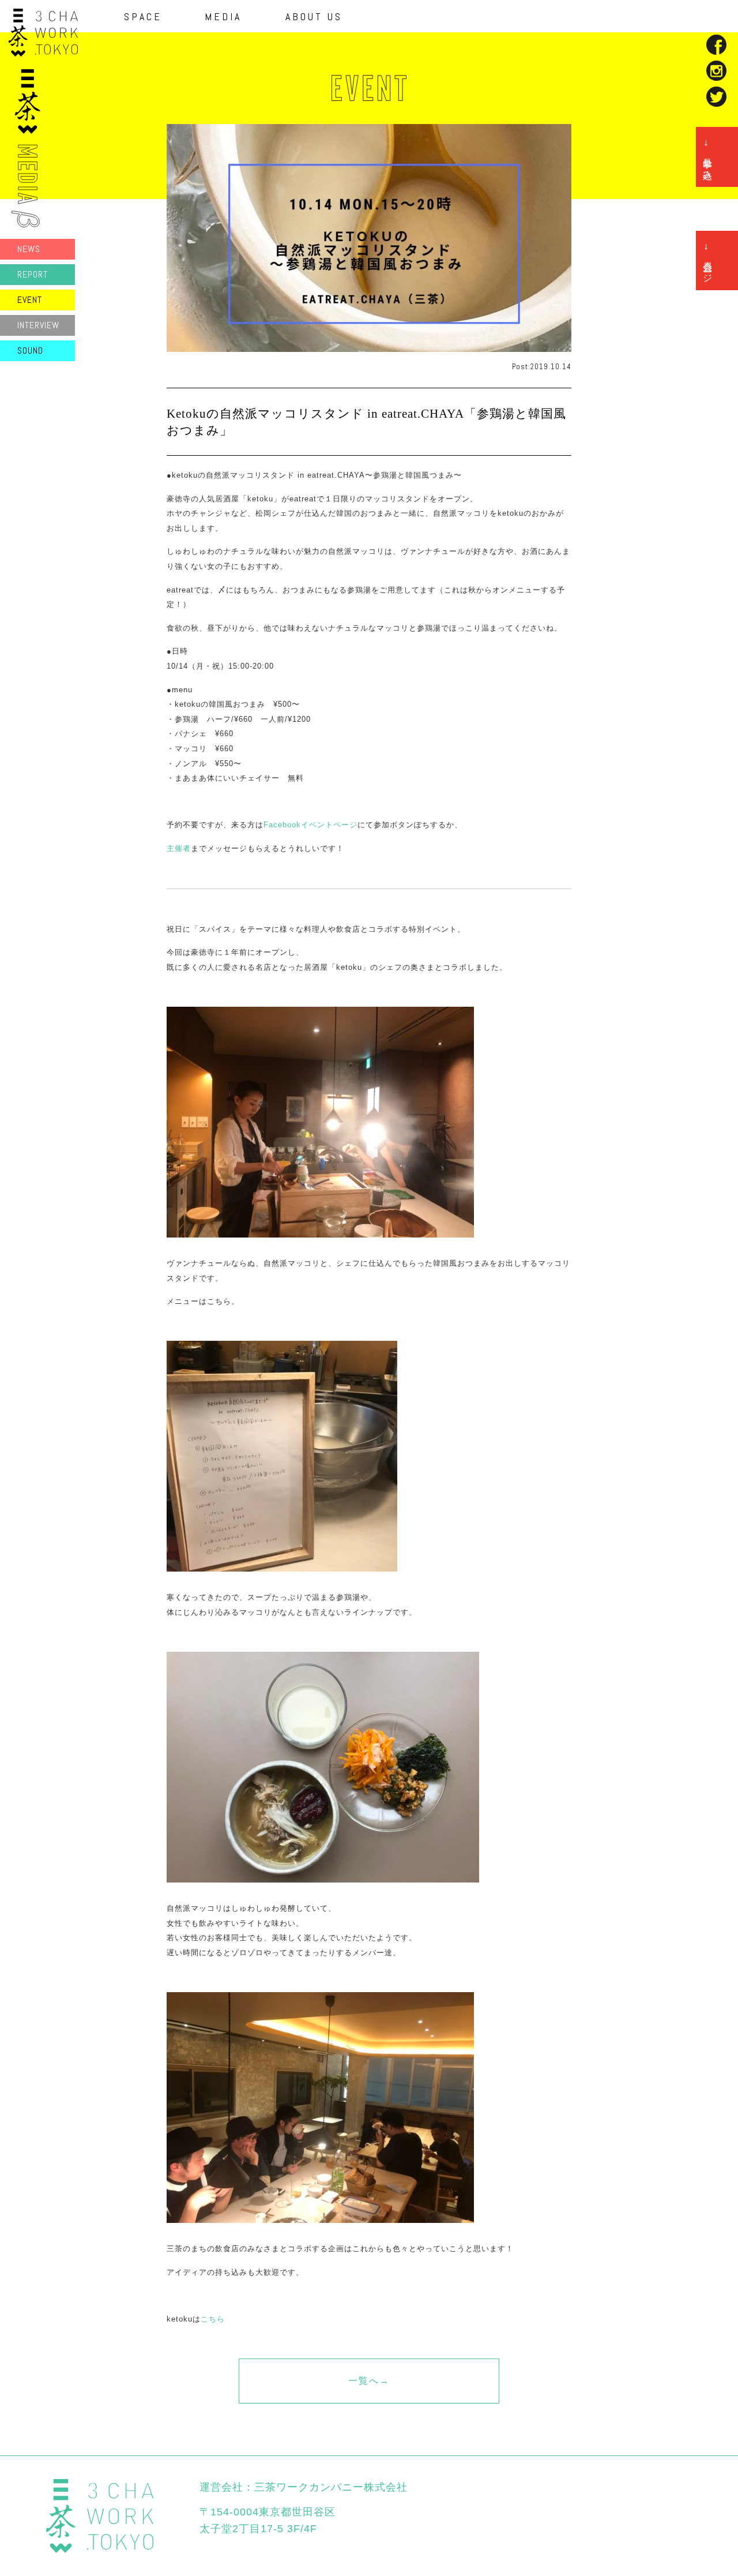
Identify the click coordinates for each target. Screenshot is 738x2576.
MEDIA (223, 17)
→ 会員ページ (708, 260)
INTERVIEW (38, 325)
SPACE (143, 17)
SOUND (30, 350)
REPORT (33, 274)
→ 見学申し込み (708, 157)
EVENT (30, 300)
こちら (213, 2319)
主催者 (179, 848)
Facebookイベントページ (310, 825)
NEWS (29, 249)
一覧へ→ (369, 2381)
